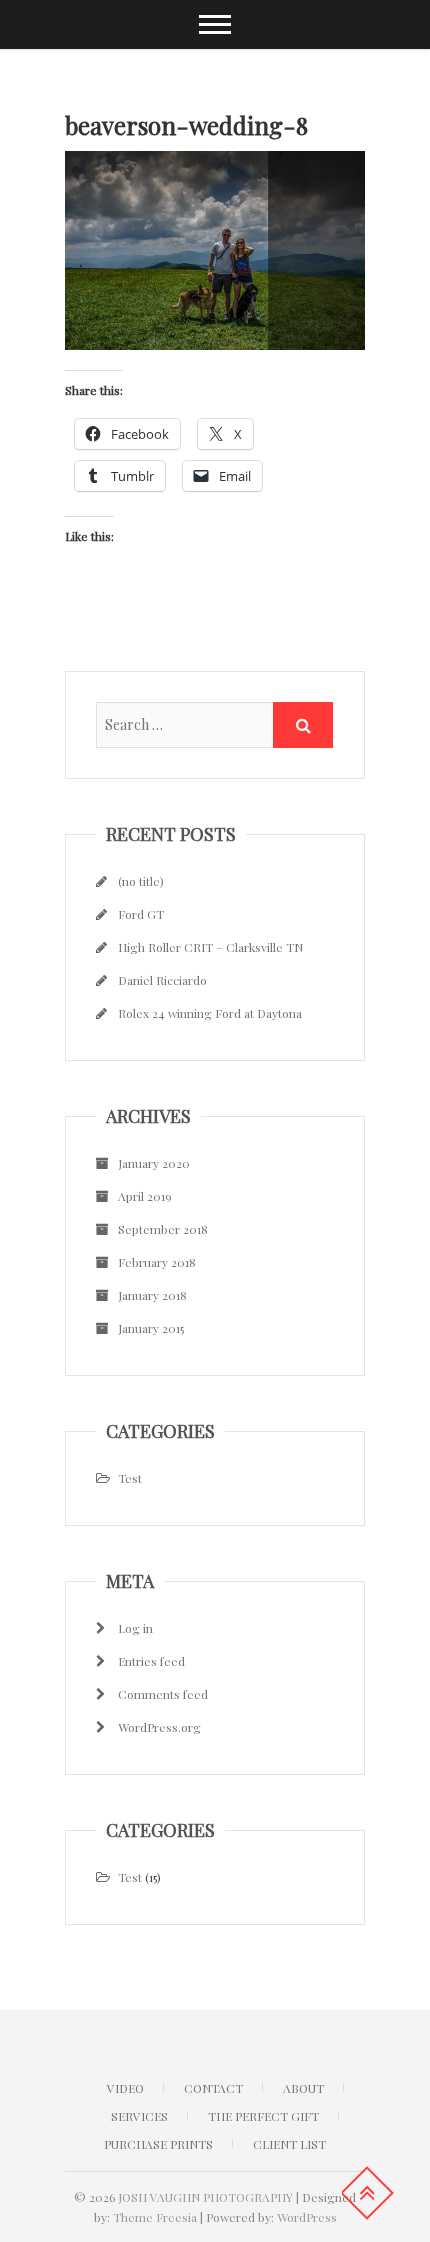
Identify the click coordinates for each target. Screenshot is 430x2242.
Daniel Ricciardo (162, 980)
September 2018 (163, 1229)
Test (130, 1478)
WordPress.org (159, 1727)
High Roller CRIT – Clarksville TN (210, 947)
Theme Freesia (155, 2217)
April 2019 (145, 1196)
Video (125, 2088)
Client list (289, 2144)
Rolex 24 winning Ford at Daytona (210, 1013)
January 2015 (151, 1328)
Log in (135, 1628)
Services (139, 2116)
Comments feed (163, 1694)
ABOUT (303, 2088)
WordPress (307, 2217)
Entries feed (151, 1661)
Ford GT (141, 914)
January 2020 (154, 1163)
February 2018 (157, 1262)
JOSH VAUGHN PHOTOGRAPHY (205, 2197)
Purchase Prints (158, 2144)
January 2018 (152, 1295)
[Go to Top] (367, 2193)
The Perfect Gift (263, 2116)
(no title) (141, 881)
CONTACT (213, 2088)
